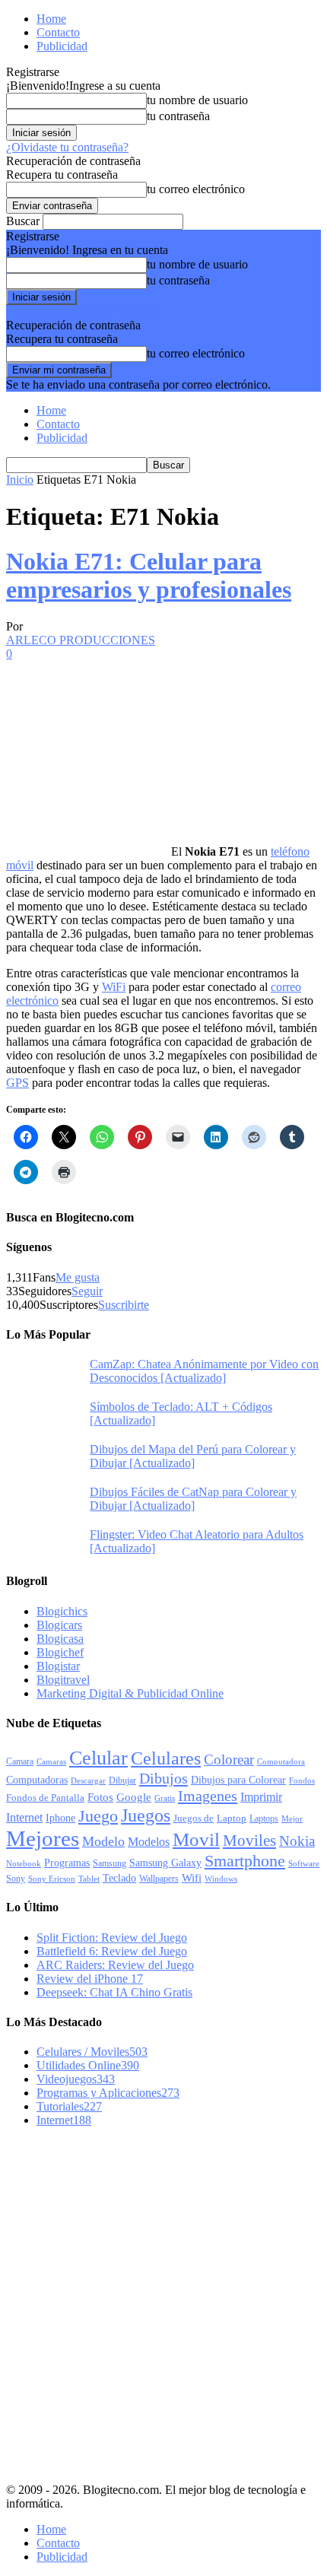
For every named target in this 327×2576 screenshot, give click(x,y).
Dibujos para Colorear (238, 1780)
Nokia (297, 1841)
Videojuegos (76, 2079)
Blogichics (62, 1611)
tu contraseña (178, 116)
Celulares (166, 1758)
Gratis (165, 1798)
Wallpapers (159, 1879)
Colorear (229, 1760)
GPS (17, 1083)
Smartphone (245, 1861)
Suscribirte (124, 1305)
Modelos (149, 1842)
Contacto (58, 32)
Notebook (24, 1864)
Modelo (103, 1841)
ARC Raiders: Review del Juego (115, 1965)
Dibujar (122, 1780)
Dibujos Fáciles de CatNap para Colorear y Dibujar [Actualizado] (193, 1499)
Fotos (100, 1797)
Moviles (249, 1841)
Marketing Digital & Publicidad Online (130, 1693)
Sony (16, 1879)
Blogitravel (63, 1680)
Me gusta (78, 1277)
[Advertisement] (163, 2303)
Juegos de (194, 1818)
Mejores (43, 1838)
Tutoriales (69, 2106)
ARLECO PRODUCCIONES (81, 640)
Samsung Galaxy (165, 1863)
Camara (20, 1761)
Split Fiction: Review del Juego (112, 1938)
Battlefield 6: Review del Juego (112, 1951)
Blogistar (58, 1666)
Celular (98, 1758)
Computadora (281, 1762)
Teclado (119, 1878)
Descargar (88, 1780)
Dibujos (163, 1778)
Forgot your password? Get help (84, 311)
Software (304, 1864)
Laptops (264, 1818)
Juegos (146, 1815)
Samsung (110, 1864)
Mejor (292, 1818)
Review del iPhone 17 (90, 1979)
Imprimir (261, 1797)
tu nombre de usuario (197, 100)
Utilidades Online (88, 2065)
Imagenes (208, 1796)
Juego (98, 1816)
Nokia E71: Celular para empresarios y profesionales (149, 575)
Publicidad (62, 46)
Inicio (20, 480)
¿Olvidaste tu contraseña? (67, 147)
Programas (67, 1863)
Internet (24, 1817)
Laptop (232, 1818)
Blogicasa (60, 1639)
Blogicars (59, 1625)
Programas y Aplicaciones (108, 2093)
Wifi (192, 1878)
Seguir (87, 1291)
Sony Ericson (52, 1879)
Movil (196, 1839)
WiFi (114, 987)
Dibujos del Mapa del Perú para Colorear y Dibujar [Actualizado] (193, 1456)
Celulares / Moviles (92, 2052)
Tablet (89, 1879)
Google (134, 1797)
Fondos (302, 1780)
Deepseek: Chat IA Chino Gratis (114, 1992)
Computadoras (37, 1780)
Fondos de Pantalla (45, 1798)
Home (51, 19)
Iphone (60, 1818)
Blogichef (60, 1652)
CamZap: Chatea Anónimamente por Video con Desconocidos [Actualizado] (204, 1371)
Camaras (51, 1761)
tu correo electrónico (196, 189)
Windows (221, 1879)
